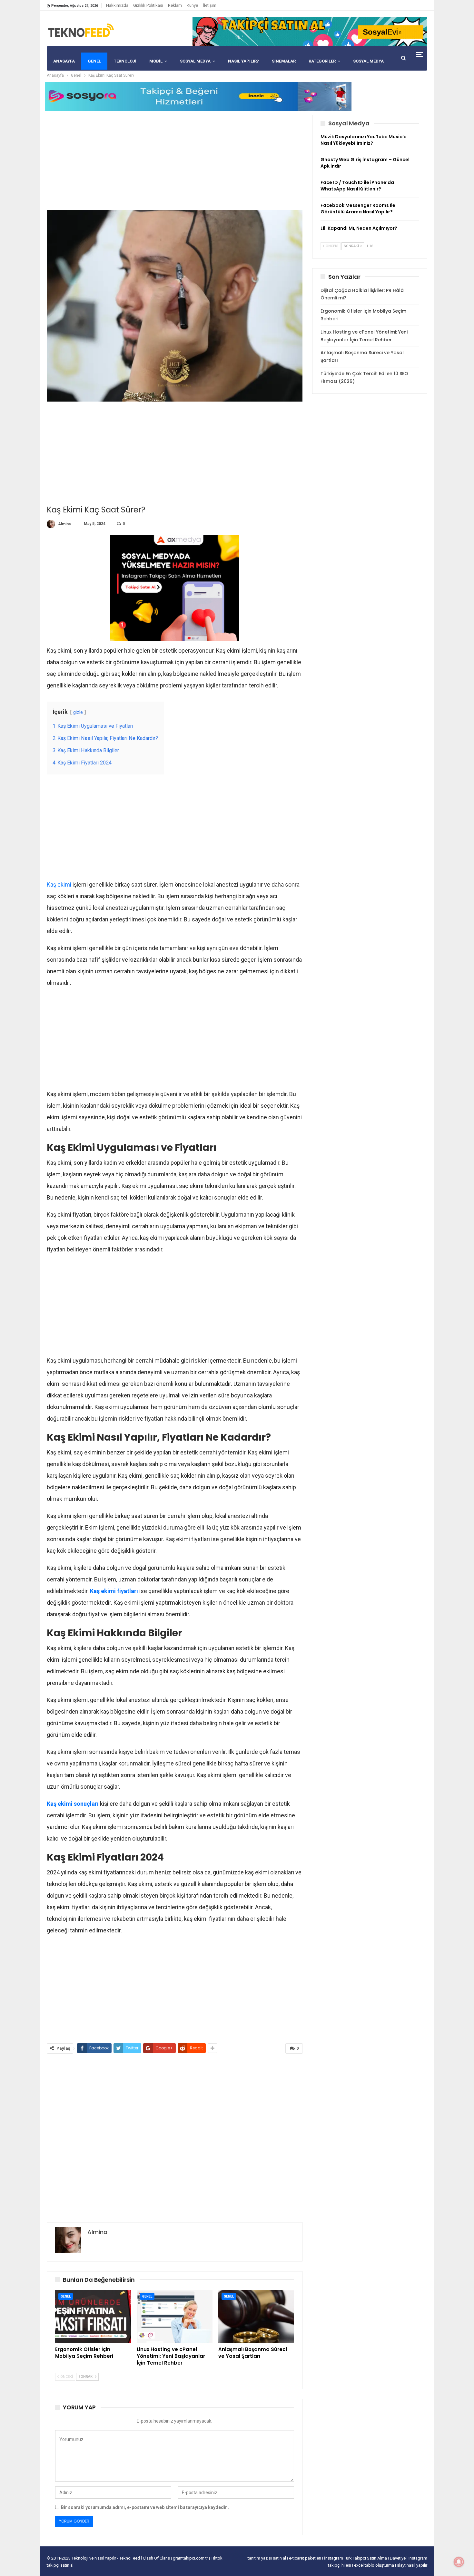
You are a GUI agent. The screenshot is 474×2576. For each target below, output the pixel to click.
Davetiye (398, 2558)
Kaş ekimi (59, 885)
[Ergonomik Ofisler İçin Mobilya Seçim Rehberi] (93, 2316)
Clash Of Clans (157, 2558)
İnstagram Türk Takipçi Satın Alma (356, 2558)
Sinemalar (284, 61)
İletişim (210, 5)
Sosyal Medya (195, 61)
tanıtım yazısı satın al (267, 2558)
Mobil (156, 61)
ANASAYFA (64, 61)
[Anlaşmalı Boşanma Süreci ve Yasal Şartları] (256, 2316)
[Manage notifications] (459, 2562)
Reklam (175, 5)
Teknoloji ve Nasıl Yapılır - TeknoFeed (106, 2558)
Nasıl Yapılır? (243, 61)
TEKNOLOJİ (125, 61)
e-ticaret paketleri (306, 2558)
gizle (78, 712)
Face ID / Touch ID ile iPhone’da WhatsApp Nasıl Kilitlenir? (357, 186)
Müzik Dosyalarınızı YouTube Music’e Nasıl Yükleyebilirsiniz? (364, 140)
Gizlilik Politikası (148, 5)
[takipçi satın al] (310, 31)
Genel (66, 2296)
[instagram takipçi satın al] (174, 587)
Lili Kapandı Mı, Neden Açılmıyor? (359, 228)
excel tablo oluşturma (375, 2565)
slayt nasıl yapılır (412, 2565)
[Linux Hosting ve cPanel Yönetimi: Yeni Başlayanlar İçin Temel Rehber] (175, 2316)
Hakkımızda (117, 5)
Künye (192, 5)
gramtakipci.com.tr (190, 2558)
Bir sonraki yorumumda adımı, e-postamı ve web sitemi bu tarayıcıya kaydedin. (145, 2507)
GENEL (94, 61)
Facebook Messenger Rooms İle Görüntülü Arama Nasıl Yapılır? (358, 209)
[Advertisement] (175, 160)
